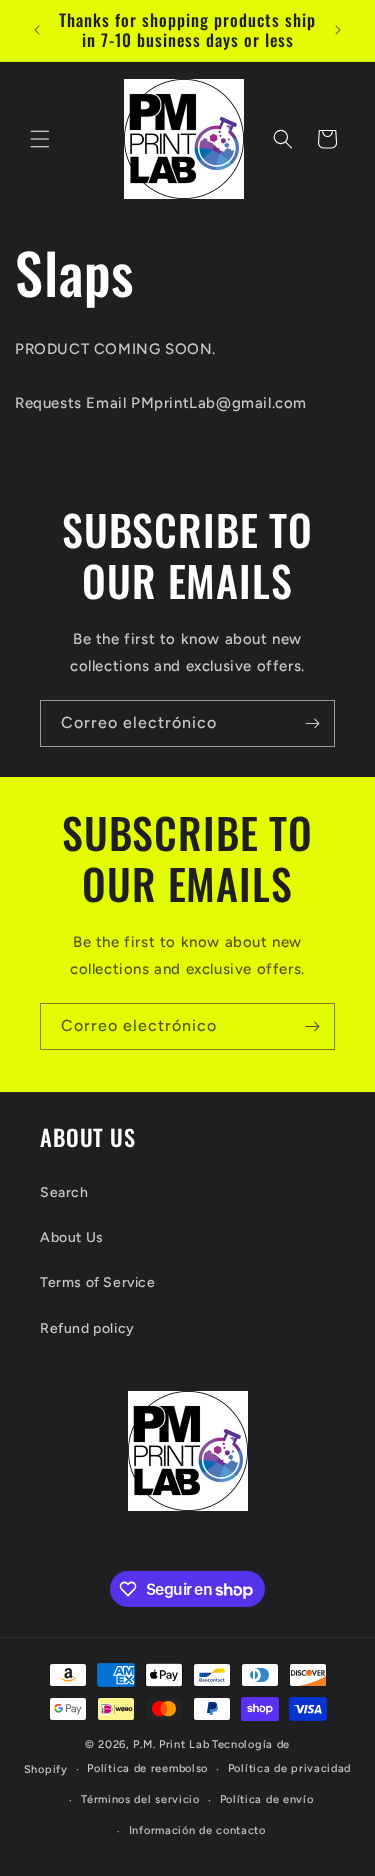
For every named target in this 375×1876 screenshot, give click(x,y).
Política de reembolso (147, 1768)
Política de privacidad (289, 1768)
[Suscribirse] (312, 723)
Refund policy (87, 1328)
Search (64, 1192)
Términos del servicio (140, 1799)
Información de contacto (197, 1830)
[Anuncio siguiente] (338, 30)
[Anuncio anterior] (37, 30)
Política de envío (267, 1799)
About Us (72, 1237)
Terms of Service (98, 1282)
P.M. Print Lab (171, 1744)
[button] (40, 139)
